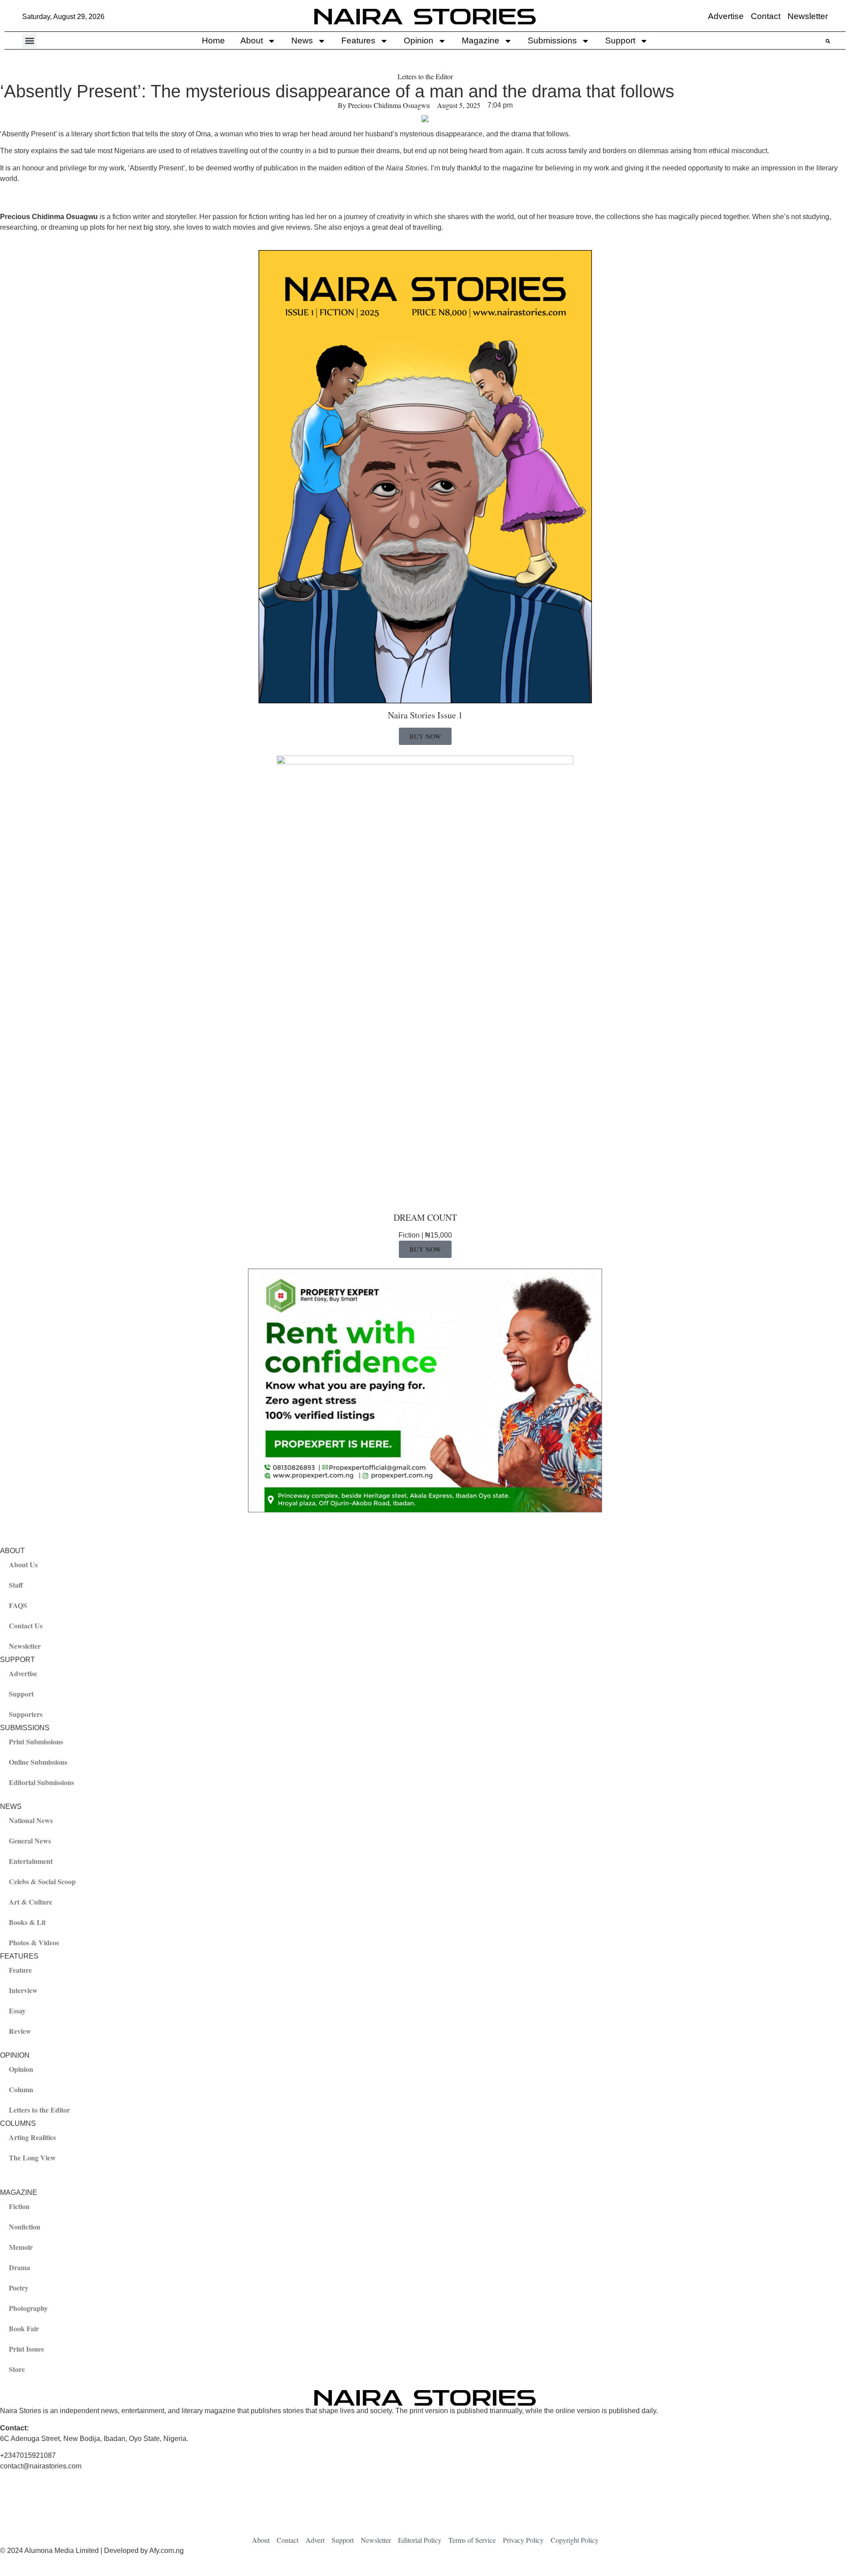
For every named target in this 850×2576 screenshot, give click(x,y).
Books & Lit (27, 1922)
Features (358, 40)
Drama (19, 2267)
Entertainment (31, 1861)
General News (30, 1841)
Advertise (23, 1673)
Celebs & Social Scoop (42, 1881)
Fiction (19, 2206)
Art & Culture (31, 1902)
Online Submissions (38, 1762)
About (252, 40)
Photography (28, 2308)
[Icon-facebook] (11, 2510)
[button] (29, 41)
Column (21, 2089)
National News (31, 1820)
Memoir (21, 2247)
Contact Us (26, 1625)
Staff (16, 1585)
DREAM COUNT (425, 1217)
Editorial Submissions (41, 1782)
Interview (23, 1990)
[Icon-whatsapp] (578, 2510)
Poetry (19, 2288)
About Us (23, 1564)
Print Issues (26, 2349)
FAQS (18, 1605)
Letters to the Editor (425, 76)
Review (20, 2031)
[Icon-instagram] (294, 2510)
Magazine (481, 40)
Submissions (552, 40)
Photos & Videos (34, 1942)
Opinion (419, 40)
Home (213, 40)
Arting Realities (32, 2137)
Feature (20, 1970)
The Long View (32, 2158)
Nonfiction (25, 2227)
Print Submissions (36, 1741)
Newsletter (25, 1646)
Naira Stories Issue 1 (425, 715)
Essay (17, 2011)
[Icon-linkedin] (436, 2510)
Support (620, 40)
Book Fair (24, 2328)
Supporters (26, 1714)
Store (17, 2369)
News (302, 40)
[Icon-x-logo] (153, 2510)
